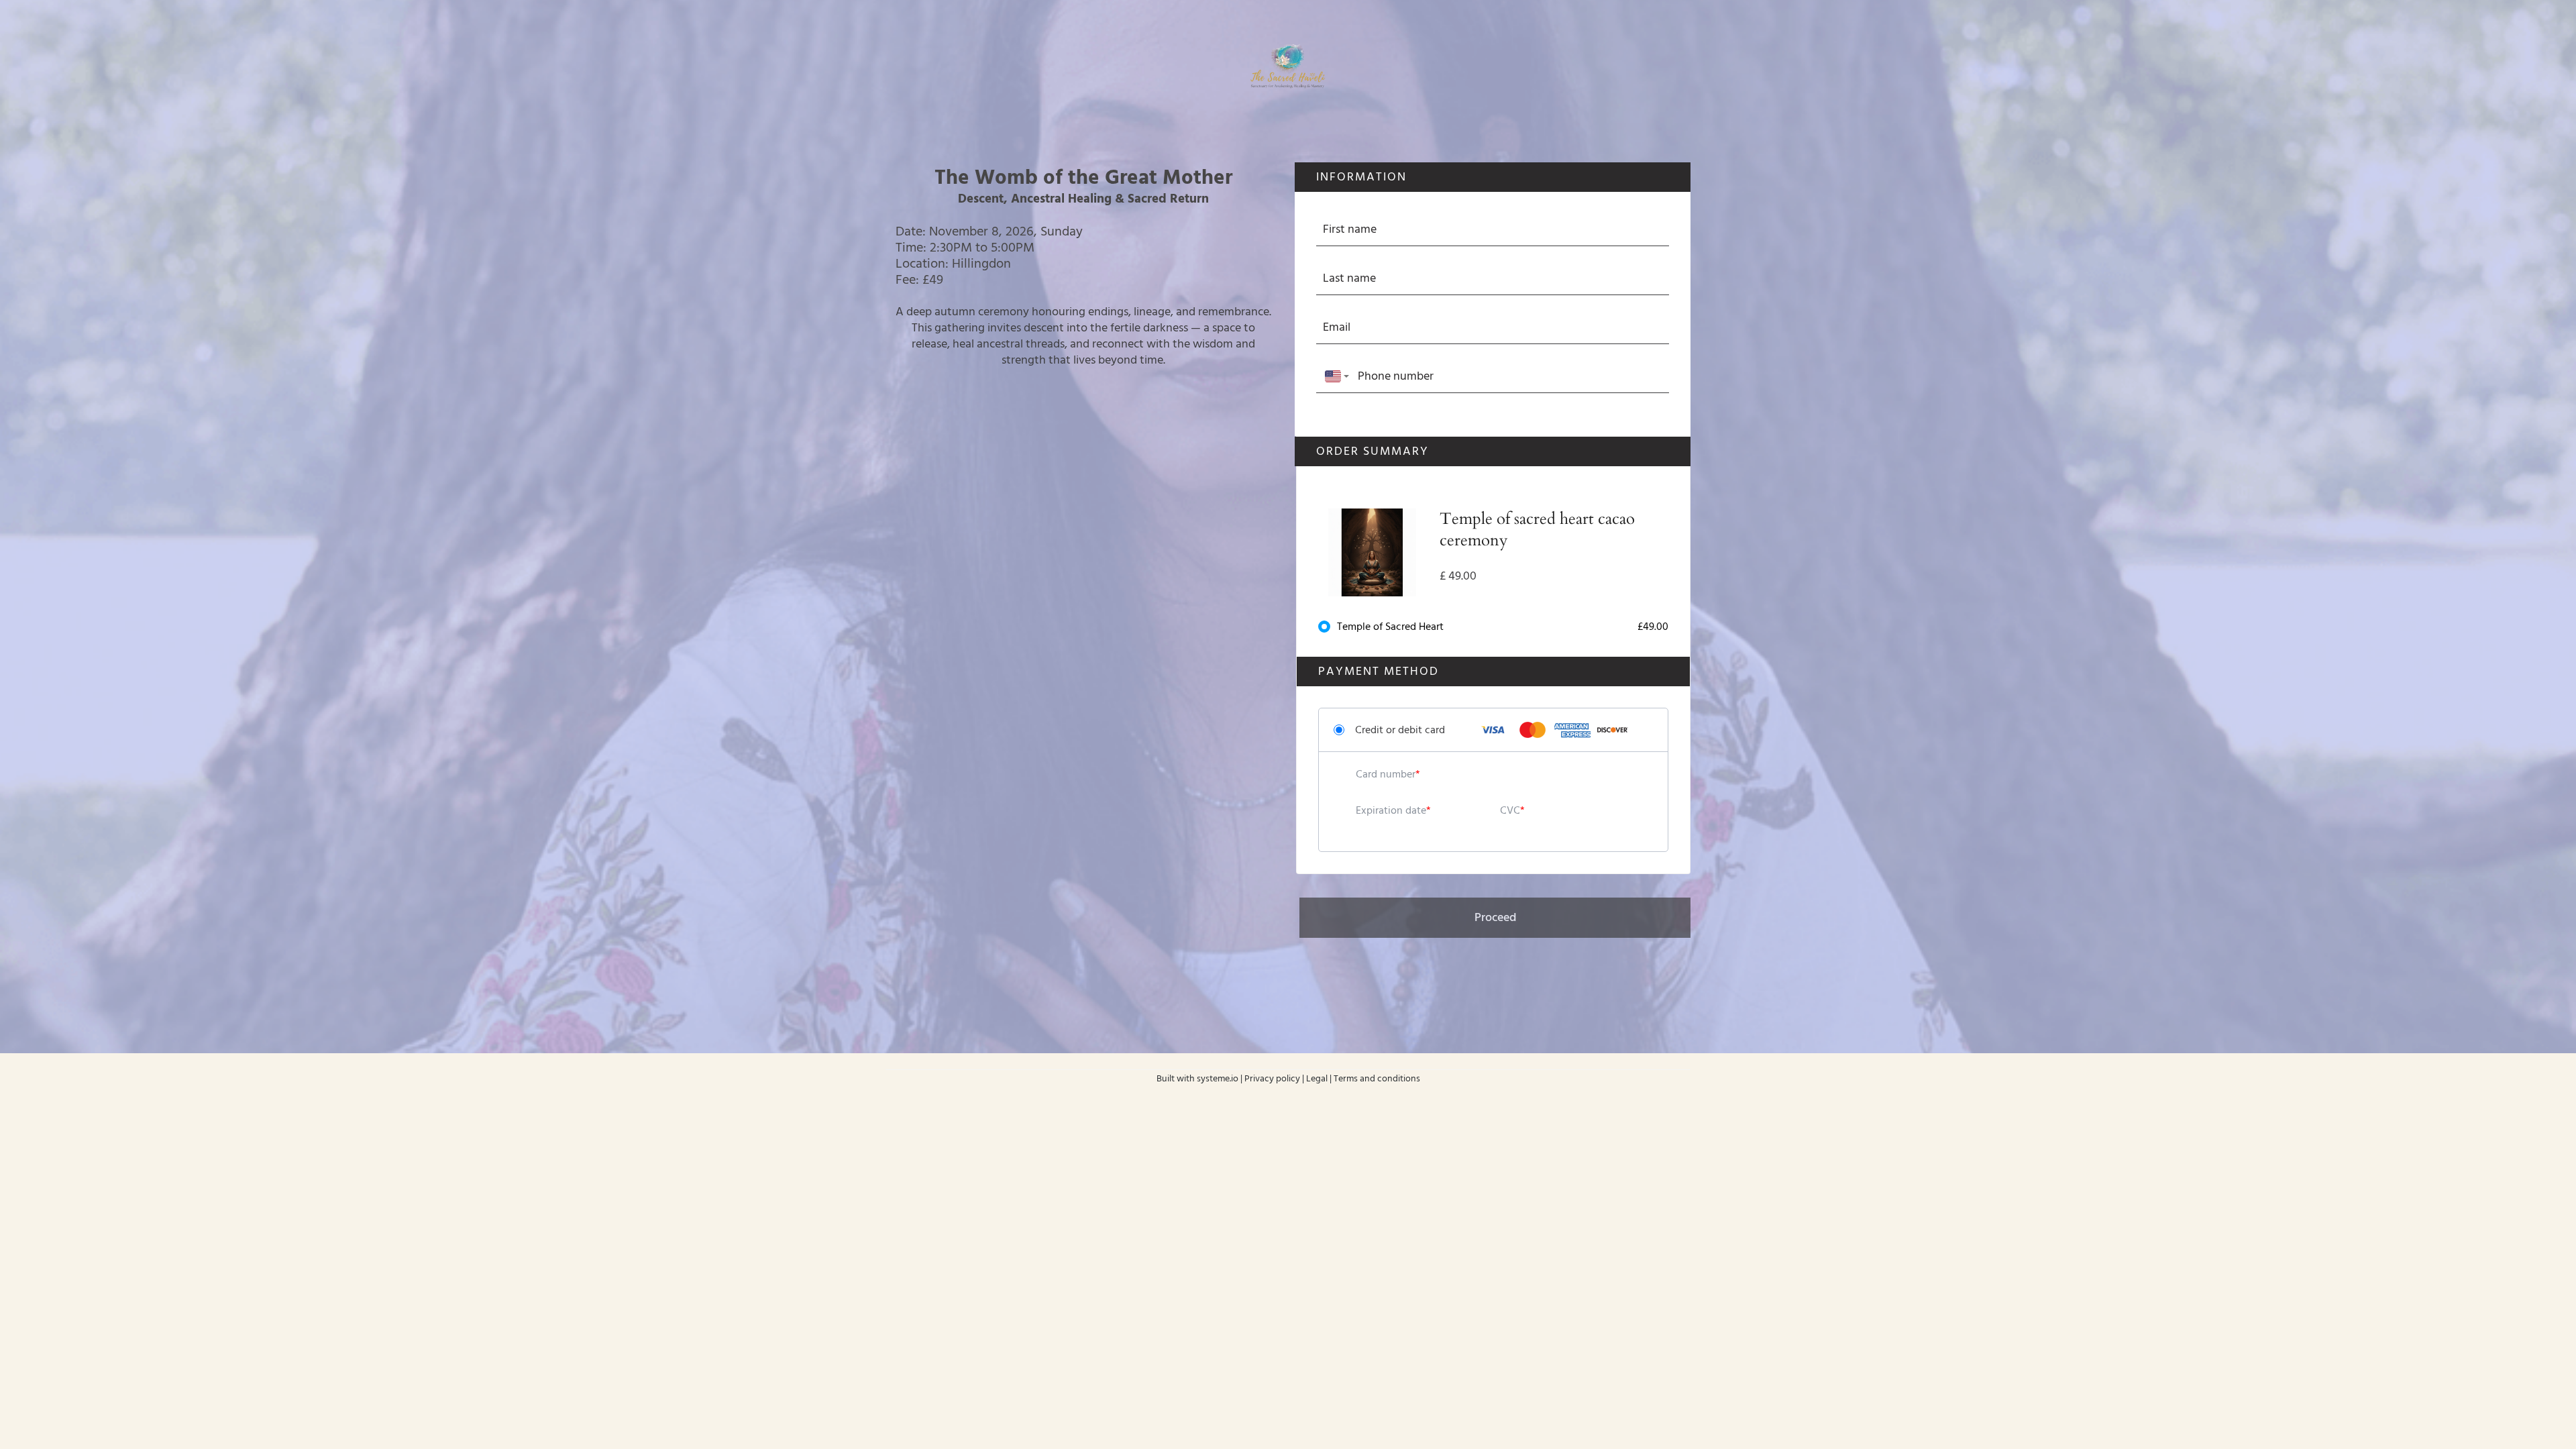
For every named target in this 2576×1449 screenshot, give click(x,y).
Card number (1386, 774)
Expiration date (1391, 810)
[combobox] (1334, 377)
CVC (1510, 810)
